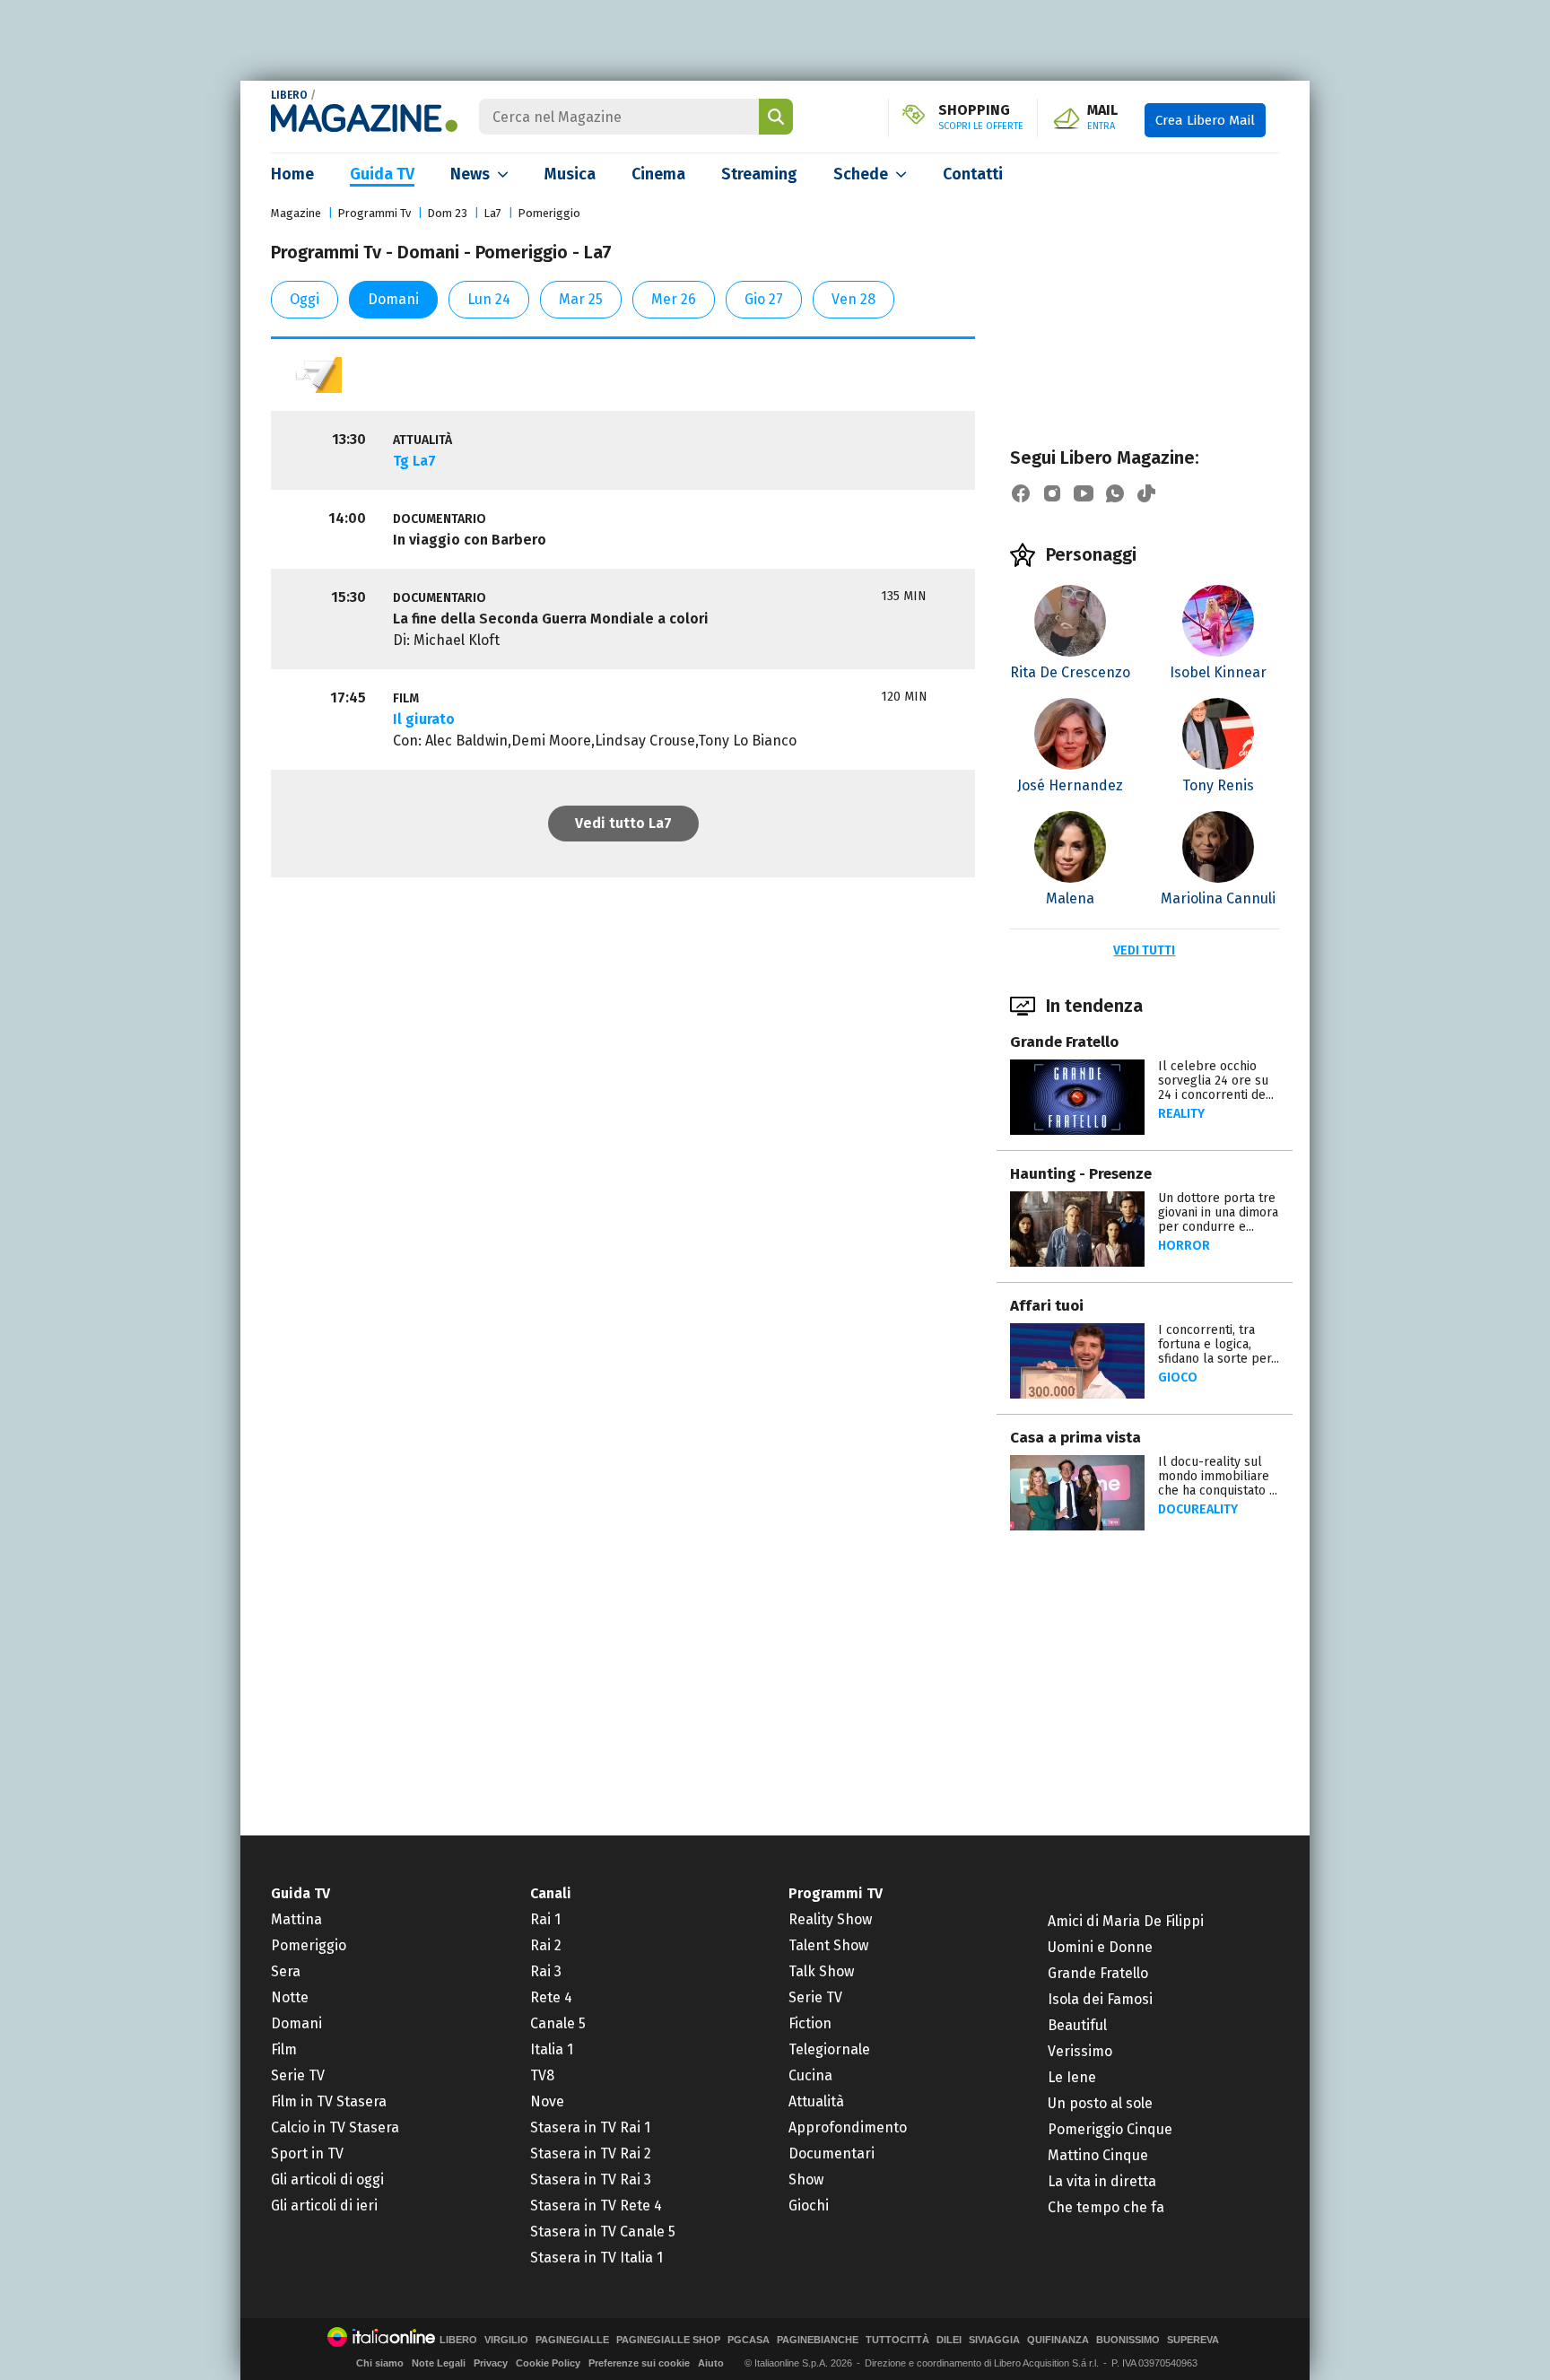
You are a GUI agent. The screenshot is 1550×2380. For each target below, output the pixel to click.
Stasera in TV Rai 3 (591, 2179)
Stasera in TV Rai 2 (591, 2153)
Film (284, 2049)
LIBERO (289, 95)
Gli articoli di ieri (324, 2206)
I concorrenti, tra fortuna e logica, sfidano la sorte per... (1219, 1344)
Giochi (809, 2206)
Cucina (810, 2075)
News (470, 174)
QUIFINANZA (1058, 2340)
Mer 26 (674, 299)
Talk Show (821, 1971)
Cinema (658, 174)
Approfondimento (848, 2127)
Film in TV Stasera (329, 2101)
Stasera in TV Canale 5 (603, 2232)
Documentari (832, 2153)
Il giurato (424, 719)
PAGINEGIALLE (572, 2340)
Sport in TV (307, 2153)
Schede (861, 174)
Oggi (305, 299)
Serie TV (298, 2075)
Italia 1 (552, 2049)
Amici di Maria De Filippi (1126, 1921)
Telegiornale (829, 2049)
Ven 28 (853, 299)
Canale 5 (558, 2023)
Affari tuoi (1047, 1306)
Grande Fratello (1064, 1042)
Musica (570, 174)
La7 (492, 213)
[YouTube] (1084, 493)
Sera (286, 1971)
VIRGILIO (506, 2340)
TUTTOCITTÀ (897, 2340)
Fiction (810, 2023)
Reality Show (830, 1919)
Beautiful (1077, 2025)
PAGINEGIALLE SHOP (668, 2340)
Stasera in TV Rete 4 (596, 2206)
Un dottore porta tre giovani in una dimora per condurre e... (1218, 1212)
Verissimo (1080, 2051)
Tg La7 (414, 461)
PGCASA (749, 2340)
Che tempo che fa (1106, 2207)
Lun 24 (489, 299)
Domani (393, 299)
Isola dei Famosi (1100, 1999)
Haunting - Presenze (1081, 1174)
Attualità (816, 2101)
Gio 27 (764, 299)
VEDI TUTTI (1144, 950)
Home (292, 174)
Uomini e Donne (1100, 1947)
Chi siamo (380, 2363)
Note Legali (439, 2363)
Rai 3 (546, 1971)
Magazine (296, 213)
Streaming (759, 174)
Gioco (1178, 1377)
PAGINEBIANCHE (818, 2340)
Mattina (296, 1919)
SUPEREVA (1193, 2340)
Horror (1184, 1246)
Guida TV (382, 174)
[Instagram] (1052, 493)
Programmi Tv (374, 213)
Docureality (1198, 1509)
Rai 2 (546, 1945)
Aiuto (711, 2363)
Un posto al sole (1100, 2103)
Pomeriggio (549, 213)
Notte (290, 1997)
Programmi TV (836, 1893)
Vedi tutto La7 (623, 823)
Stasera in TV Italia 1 (596, 2258)
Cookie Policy (548, 2363)
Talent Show (828, 1945)
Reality (1181, 1114)
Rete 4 (551, 1997)
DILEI (949, 2340)
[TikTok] (1146, 493)
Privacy (491, 2363)
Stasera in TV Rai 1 (590, 2127)
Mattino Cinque (1098, 2155)
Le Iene (1072, 2077)
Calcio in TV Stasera (335, 2127)
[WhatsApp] (1115, 493)
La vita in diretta (1102, 2181)
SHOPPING (981, 118)
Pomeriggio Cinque (1110, 2129)
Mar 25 (581, 299)
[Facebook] (1021, 493)
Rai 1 (545, 1919)
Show (806, 2179)
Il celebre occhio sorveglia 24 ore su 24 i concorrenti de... (1216, 1081)
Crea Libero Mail (1205, 120)
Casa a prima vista (1075, 1438)
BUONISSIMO (1128, 2340)
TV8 (542, 2075)
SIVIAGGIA (994, 2340)
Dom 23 (447, 213)
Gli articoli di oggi (327, 2179)
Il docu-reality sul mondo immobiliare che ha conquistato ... (1218, 1476)
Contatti (973, 174)
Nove (547, 2101)
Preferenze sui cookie (639, 2363)
